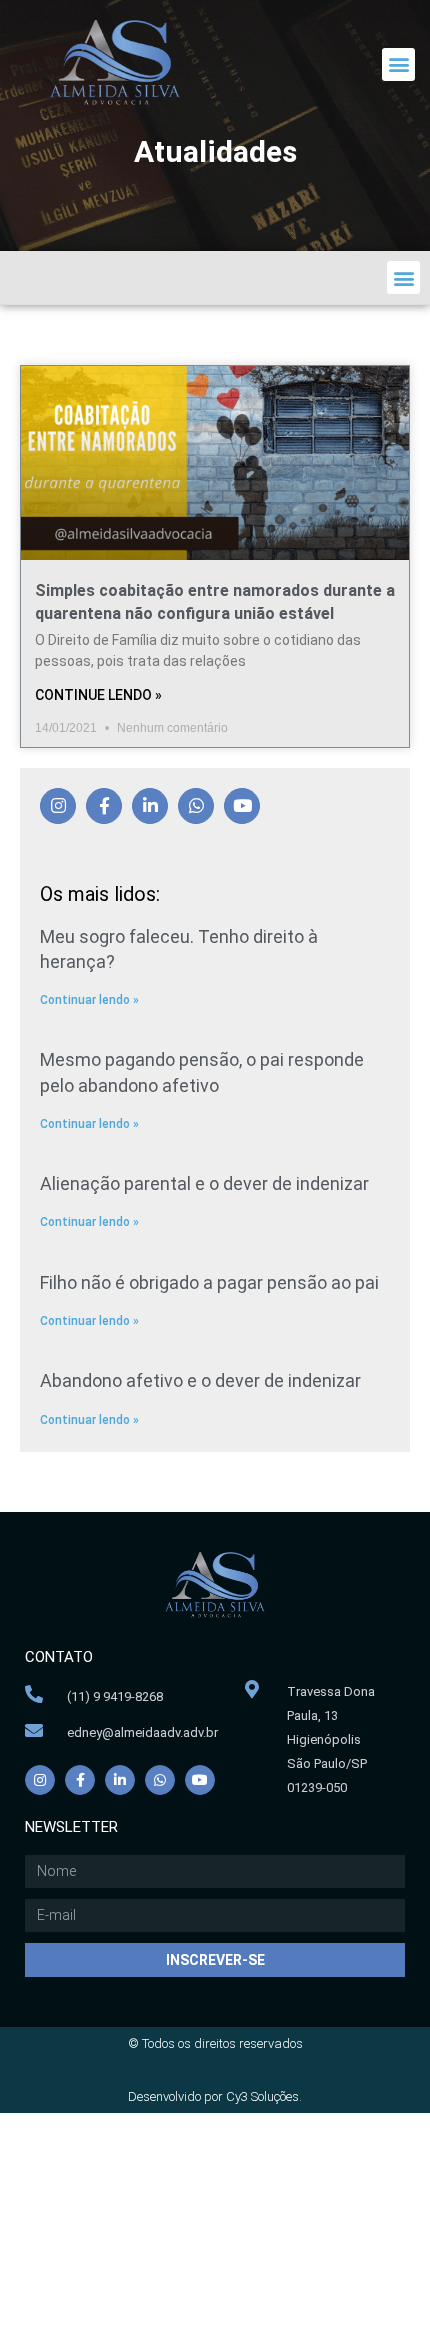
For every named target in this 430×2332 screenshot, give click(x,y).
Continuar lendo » (89, 1000)
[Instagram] (58, 806)
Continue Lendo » (98, 695)
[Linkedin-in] (150, 806)
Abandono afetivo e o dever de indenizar (200, 1380)
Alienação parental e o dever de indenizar (204, 1183)
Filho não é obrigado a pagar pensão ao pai (209, 1282)
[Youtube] (242, 806)
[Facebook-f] (104, 806)
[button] (398, 64)
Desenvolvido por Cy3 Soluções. (215, 2096)
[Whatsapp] (196, 806)
